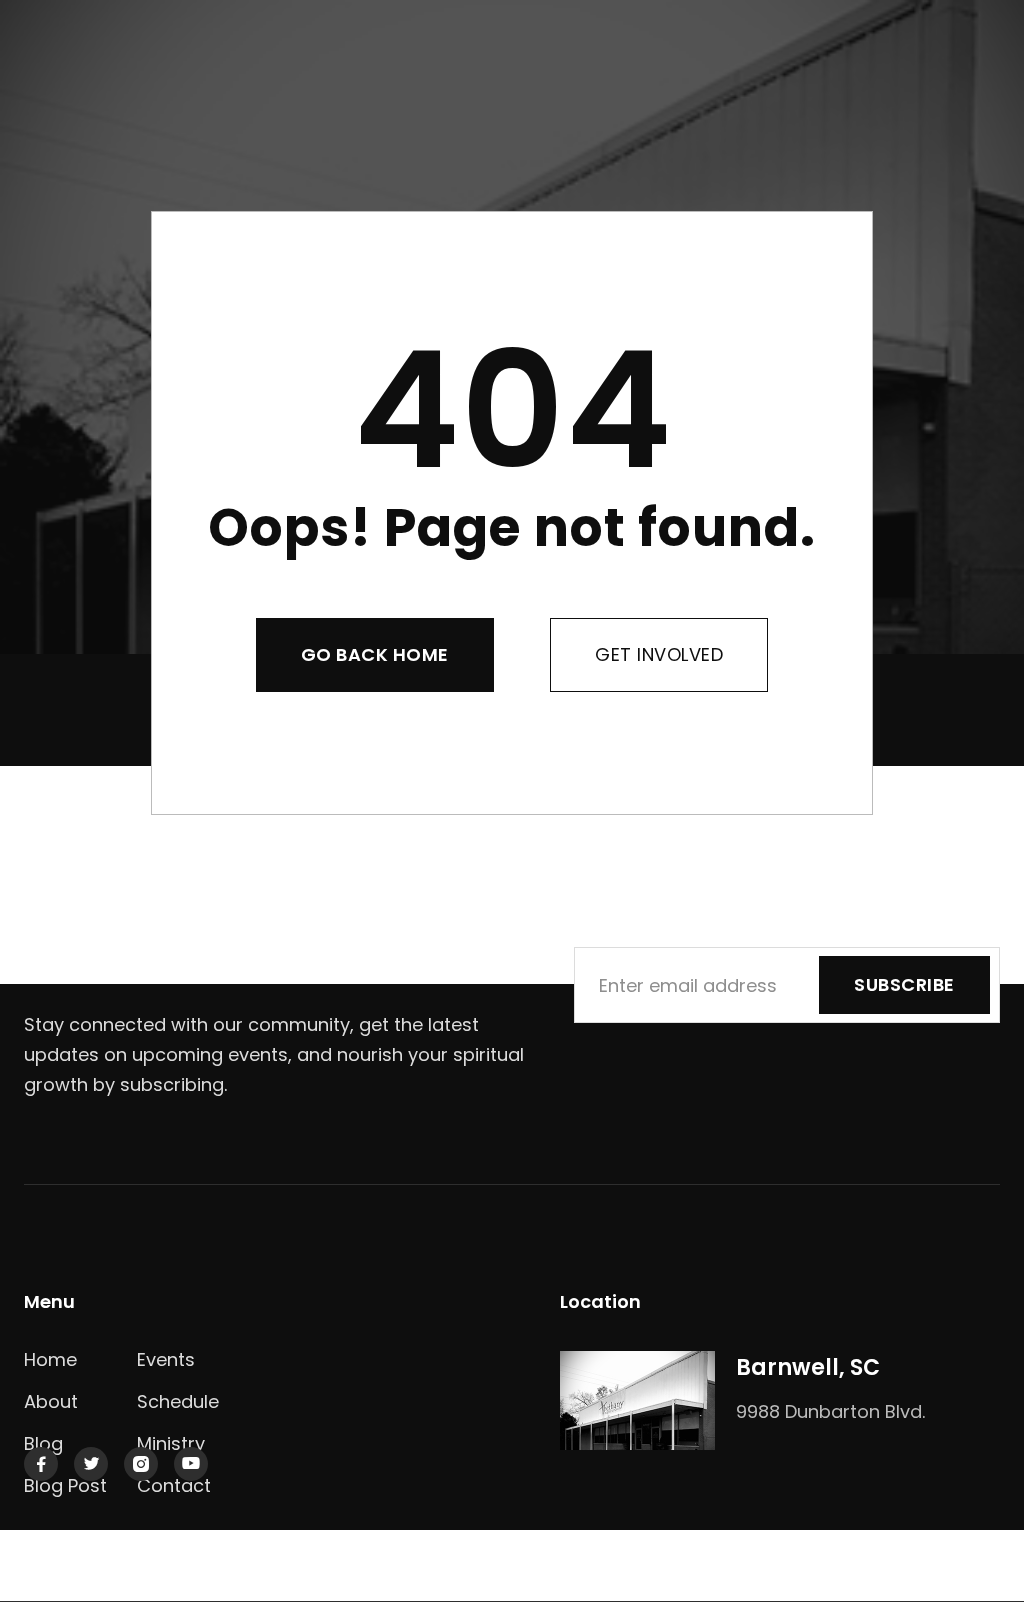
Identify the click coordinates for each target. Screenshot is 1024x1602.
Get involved (659, 654)
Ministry (171, 1443)
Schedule (178, 1401)
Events (166, 1359)
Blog (43, 1443)
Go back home (375, 654)
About (51, 1401)
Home (50, 1359)
